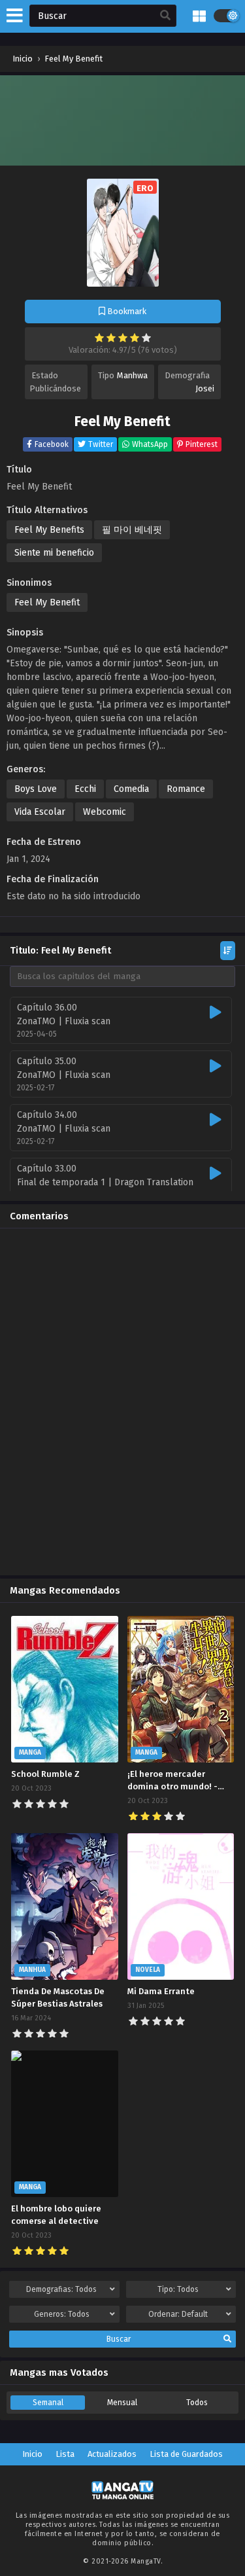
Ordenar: (178, 2314)
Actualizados (112, 2454)
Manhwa (132, 375)
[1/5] (99, 338)
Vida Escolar (40, 812)
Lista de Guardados (186, 2454)
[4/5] (135, 338)
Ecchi (85, 789)
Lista (65, 2454)
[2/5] (111, 338)
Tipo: (178, 2289)
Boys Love (36, 789)
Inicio (32, 2454)
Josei (205, 388)
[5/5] (146, 338)
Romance (186, 789)
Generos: (62, 2314)
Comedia (131, 789)
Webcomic (105, 812)
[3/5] (123, 338)
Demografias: (61, 2289)
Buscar (119, 2339)
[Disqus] (122, 1402)
